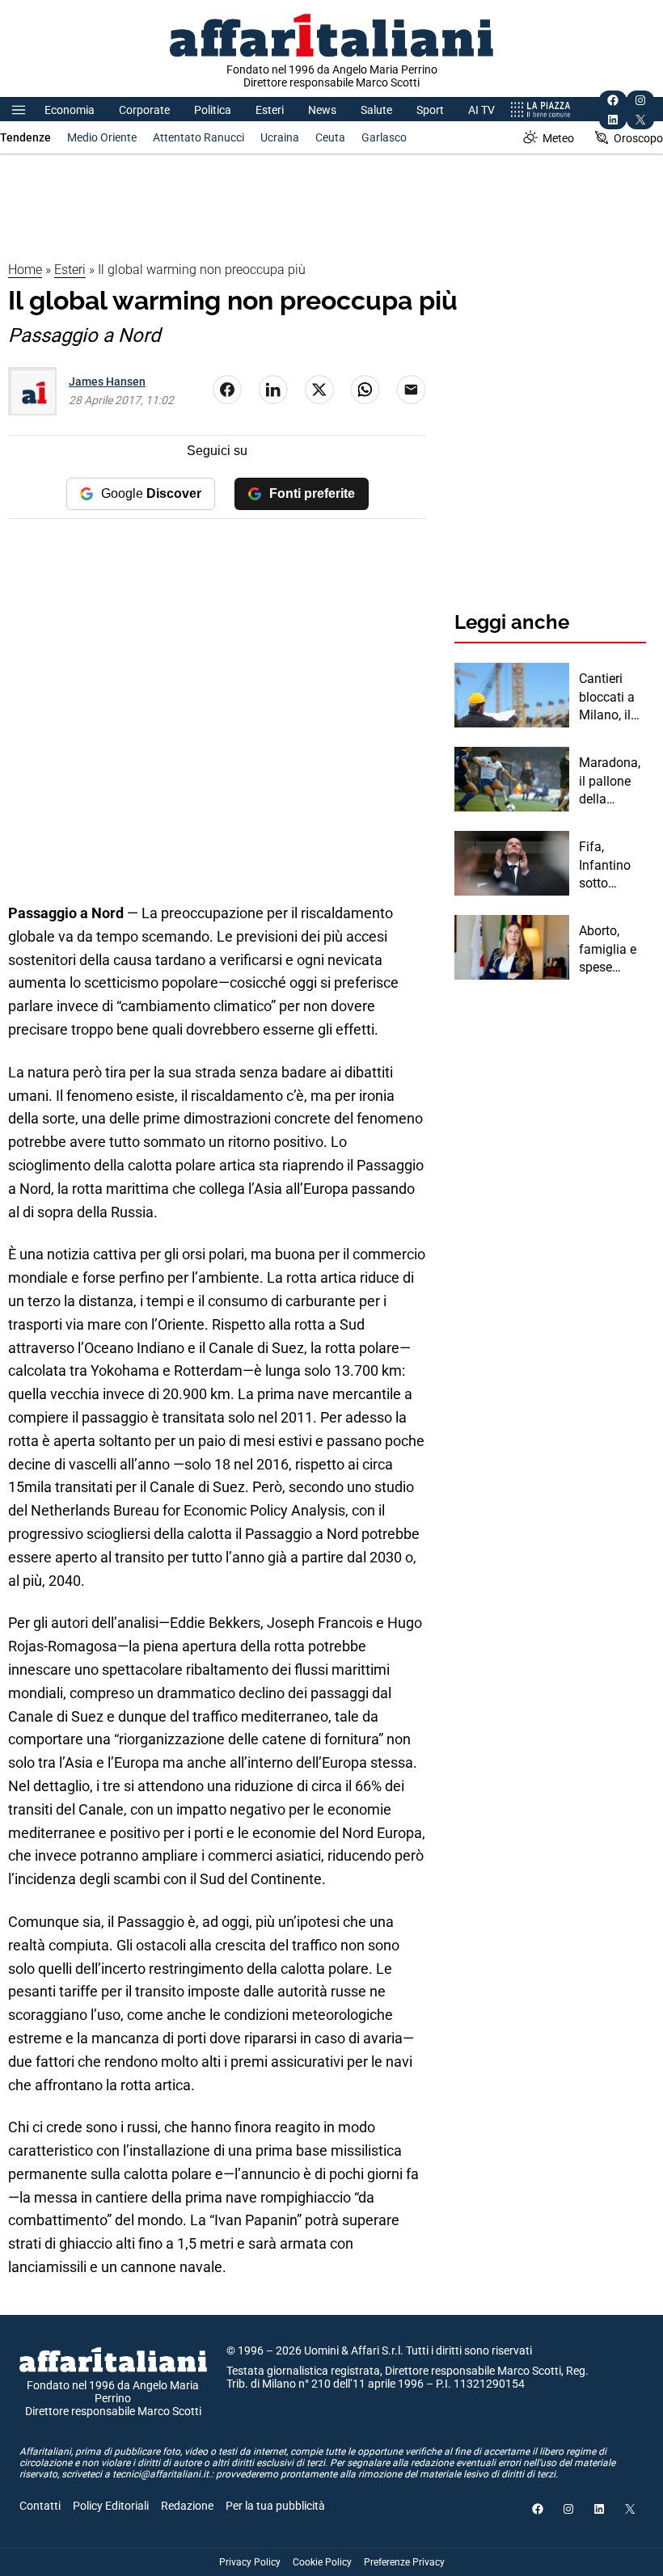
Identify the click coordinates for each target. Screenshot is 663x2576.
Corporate (144, 110)
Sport (430, 110)
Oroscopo (638, 138)
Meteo (558, 138)
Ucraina (280, 137)
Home (25, 270)
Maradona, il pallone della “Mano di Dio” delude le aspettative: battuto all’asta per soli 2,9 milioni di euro (612, 782)
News (322, 110)
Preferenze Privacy (404, 2562)
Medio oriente (102, 137)
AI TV (481, 110)
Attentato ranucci (198, 137)
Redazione (187, 2506)
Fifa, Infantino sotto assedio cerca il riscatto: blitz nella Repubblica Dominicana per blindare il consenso (611, 866)
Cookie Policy (322, 2562)
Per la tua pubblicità (275, 2506)
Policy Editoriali (111, 2506)
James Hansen (107, 382)
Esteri (270, 110)
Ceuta (330, 137)
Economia (70, 110)
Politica (213, 110)
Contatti (40, 2506)
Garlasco (384, 137)
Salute (376, 110)
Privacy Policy (250, 2562)
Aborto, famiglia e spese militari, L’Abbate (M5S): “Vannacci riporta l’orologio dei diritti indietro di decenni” (608, 950)
